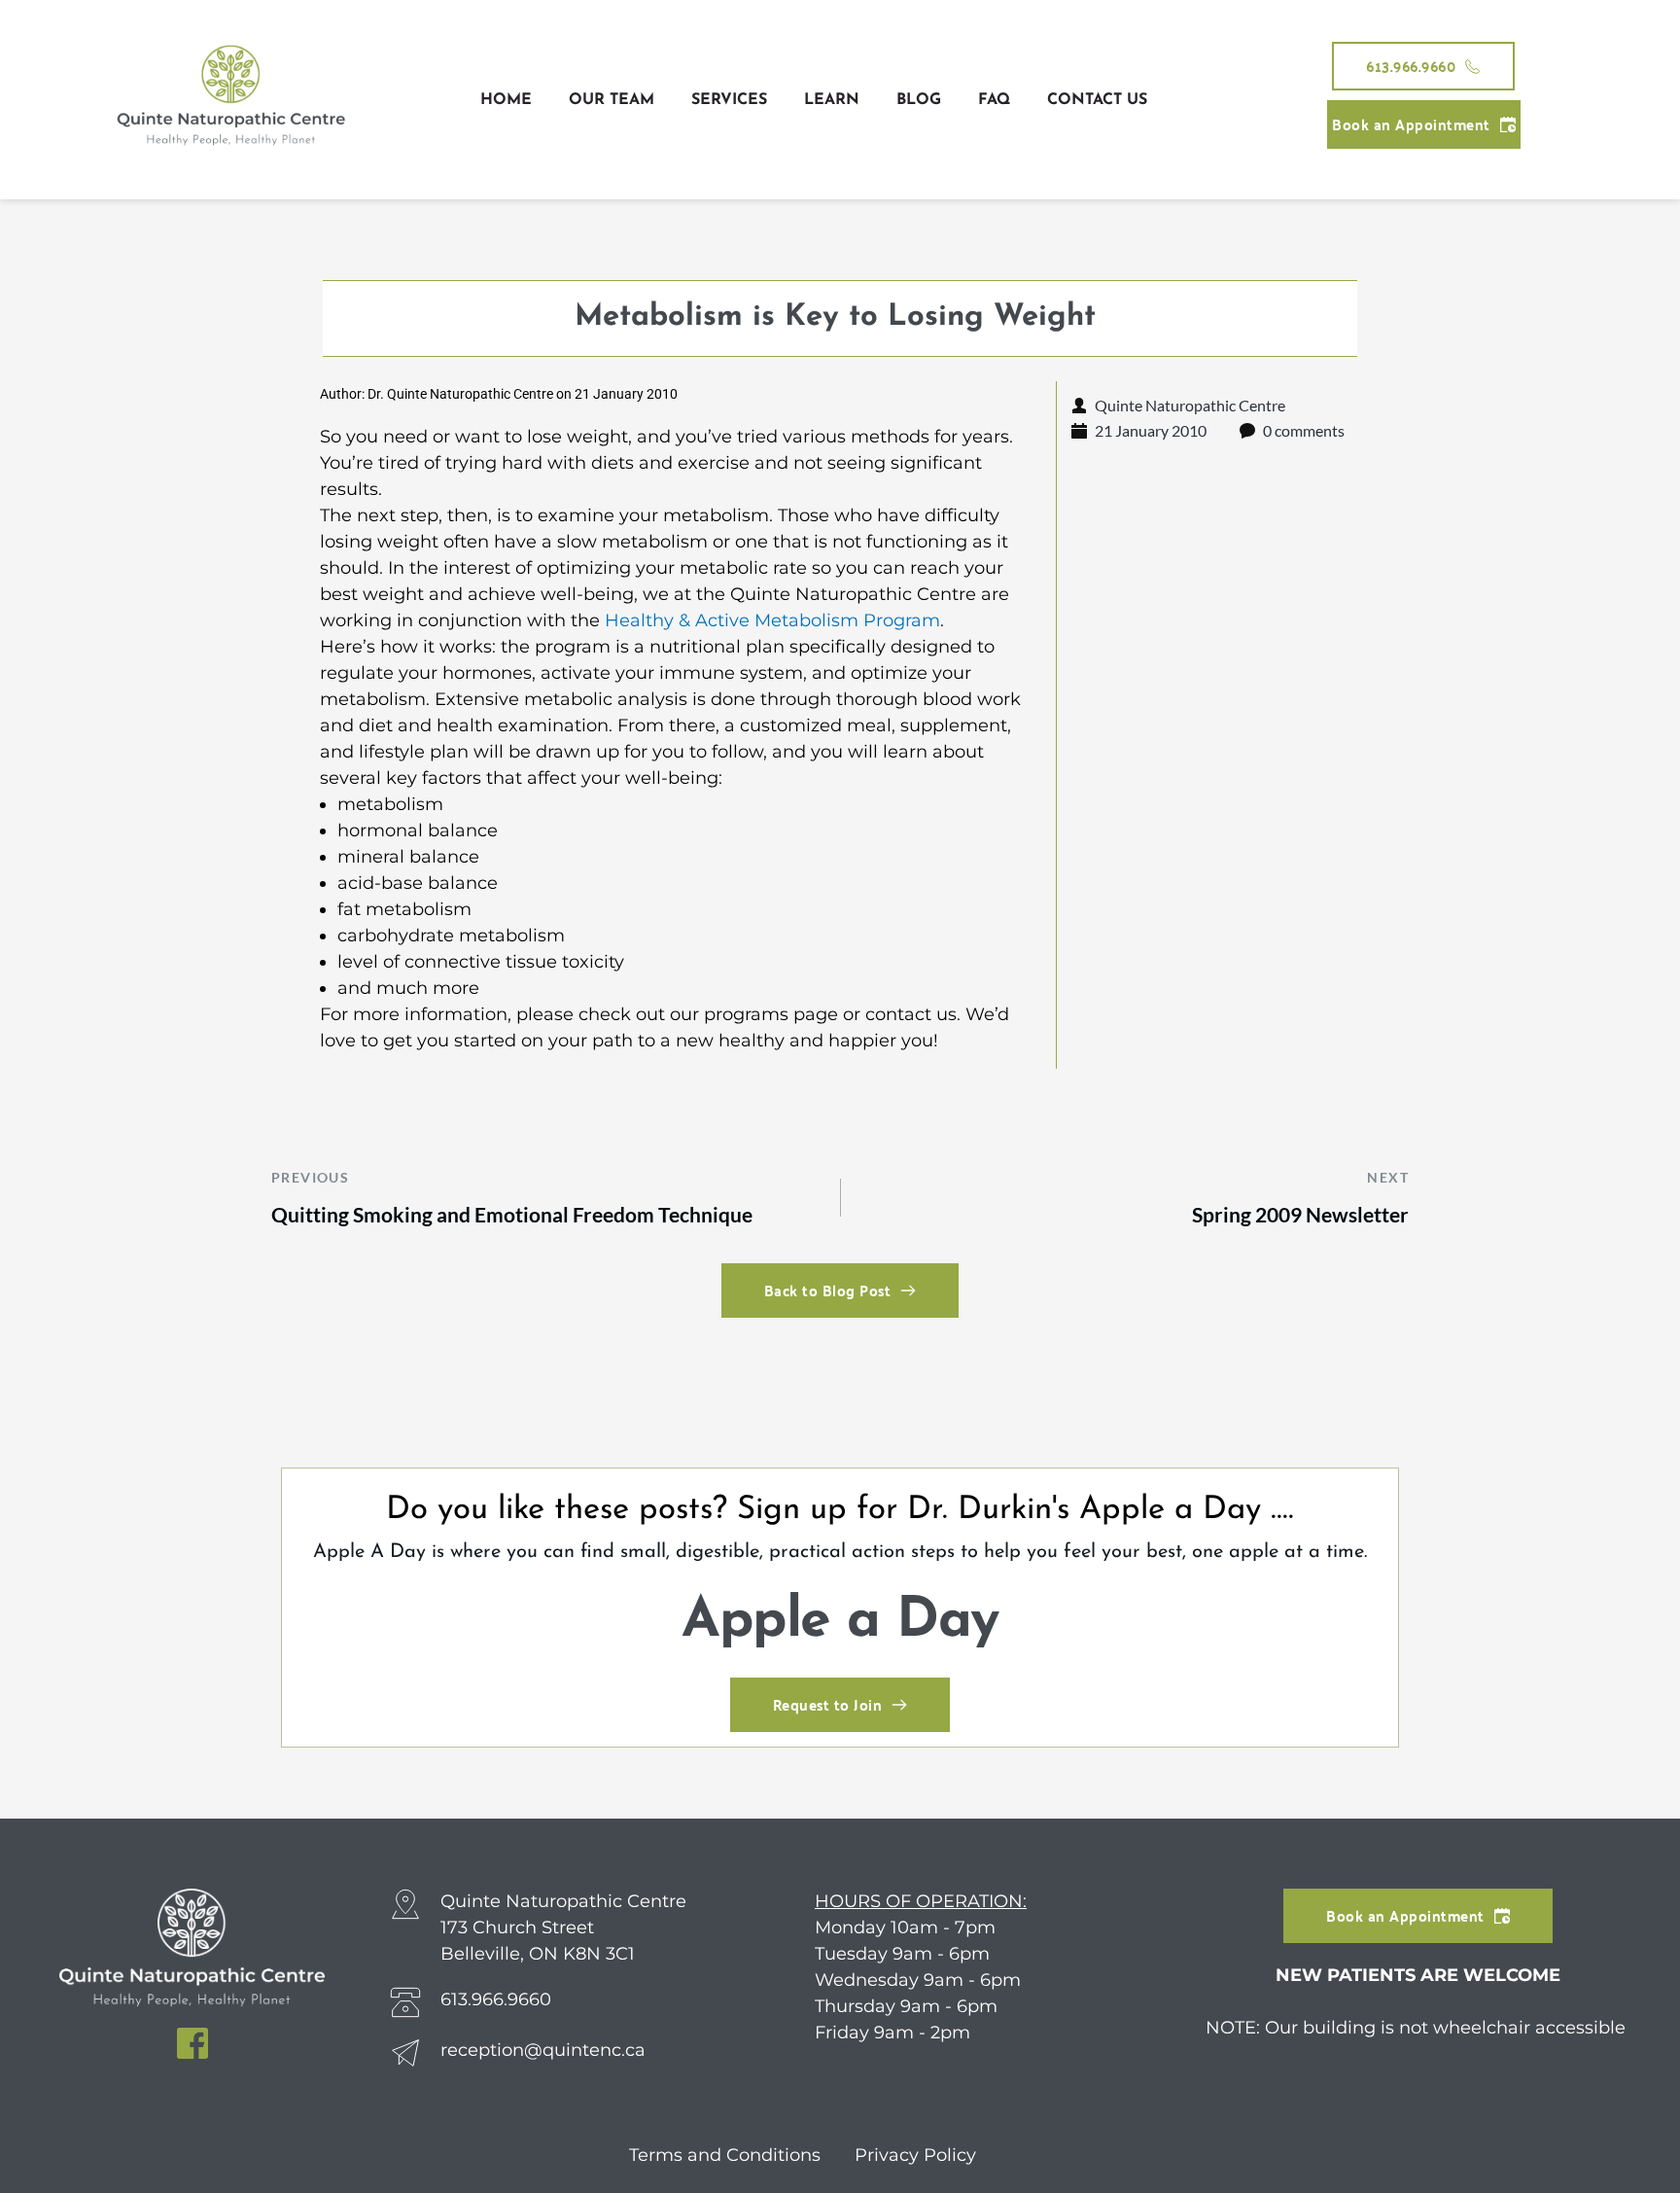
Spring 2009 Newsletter (1300, 1214)
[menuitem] (506, 100)
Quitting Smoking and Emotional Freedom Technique (512, 1214)
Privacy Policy (915, 2155)
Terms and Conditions (727, 2155)
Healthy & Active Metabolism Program (772, 620)
